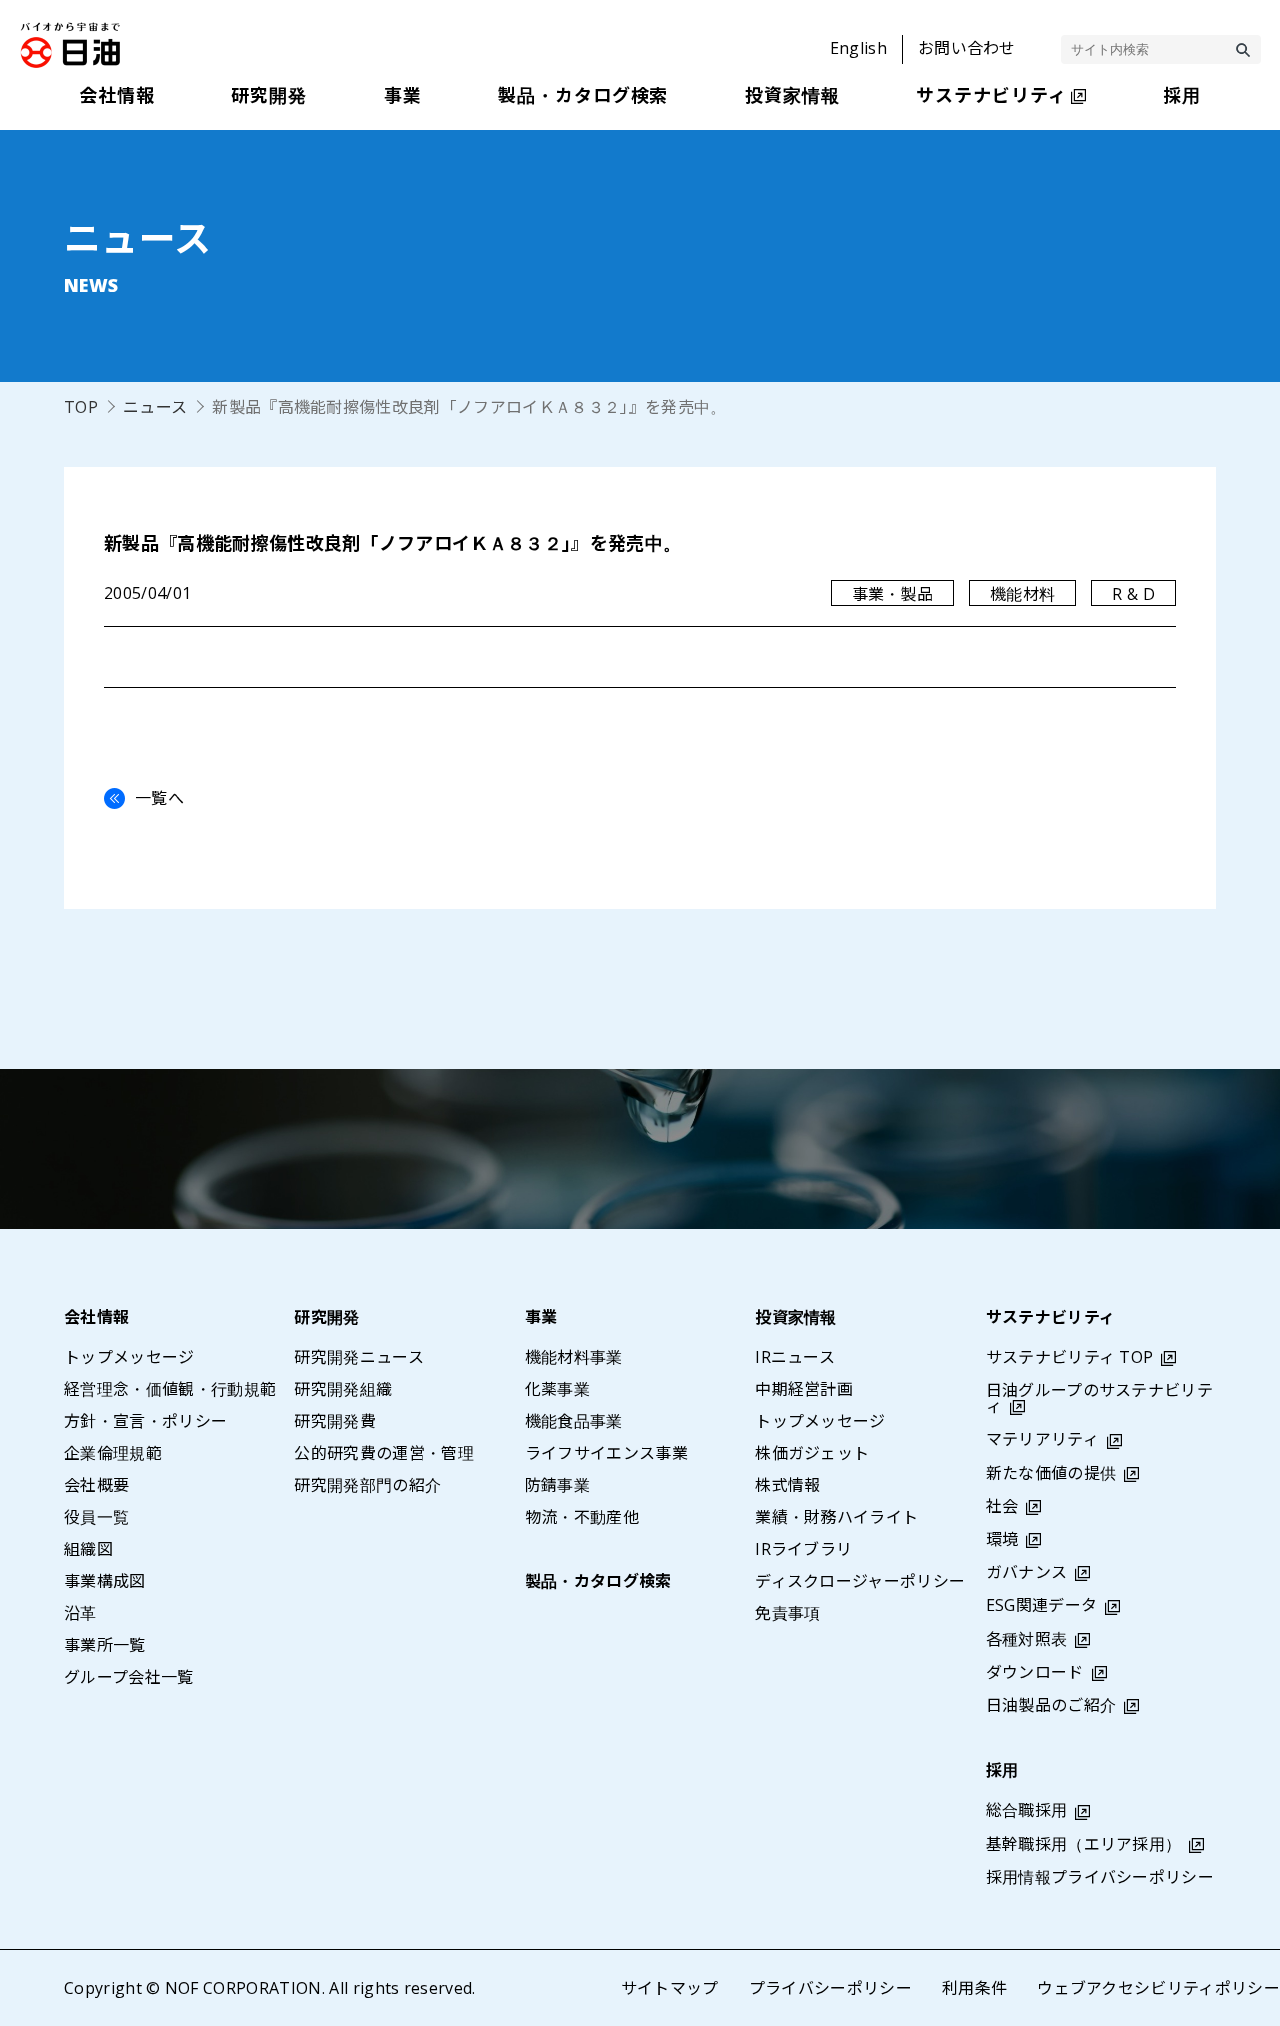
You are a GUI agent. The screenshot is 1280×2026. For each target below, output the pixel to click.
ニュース (155, 407)
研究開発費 (335, 1421)
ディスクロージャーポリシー (860, 1581)
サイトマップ (670, 1988)
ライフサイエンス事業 (606, 1453)
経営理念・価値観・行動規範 (170, 1389)
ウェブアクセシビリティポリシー (1158, 1988)
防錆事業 (557, 1485)
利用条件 (974, 1988)
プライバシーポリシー (830, 1988)
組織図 (88, 1549)
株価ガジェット (812, 1453)
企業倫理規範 (113, 1453)
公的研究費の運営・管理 (384, 1453)
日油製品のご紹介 (1051, 1705)
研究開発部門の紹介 (367, 1485)
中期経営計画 (804, 1389)
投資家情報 (796, 1317)
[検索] (1243, 50)
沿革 (80, 1613)
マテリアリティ (1042, 1439)
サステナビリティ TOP (1070, 1357)
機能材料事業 (574, 1357)
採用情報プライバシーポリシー (1100, 1877)
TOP (81, 407)
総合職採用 (1027, 1810)
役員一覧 (96, 1517)
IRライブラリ (803, 1549)
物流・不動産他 (582, 1517)
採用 (1002, 1770)
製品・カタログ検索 (598, 1581)
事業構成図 (105, 1581)
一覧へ (159, 798)
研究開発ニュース (359, 1357)
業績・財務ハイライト (836, 1517)
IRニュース (795, 1357)
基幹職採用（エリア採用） (1084, 1844)
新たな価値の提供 (1051, 1473)
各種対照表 (1027, 1639)
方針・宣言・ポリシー (145, 1421)
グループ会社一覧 (129, 1677)
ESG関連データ (1042, 1605)
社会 (1002, 1506)
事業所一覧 (105, 1645)
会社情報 (96, 1317)
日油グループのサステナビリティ (1099, 1398)
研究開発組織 (343, 1389)
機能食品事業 (574, 1421)
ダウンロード (1035, 1672)
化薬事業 (557, 1389)
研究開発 (326, 1317)
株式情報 (787, 1485)
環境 (1002, 1539)
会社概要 (96, 1485)
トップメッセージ (129, 1357)
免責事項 (787, 1613)
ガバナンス (1027, 1572)
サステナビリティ (1051, 1317)
